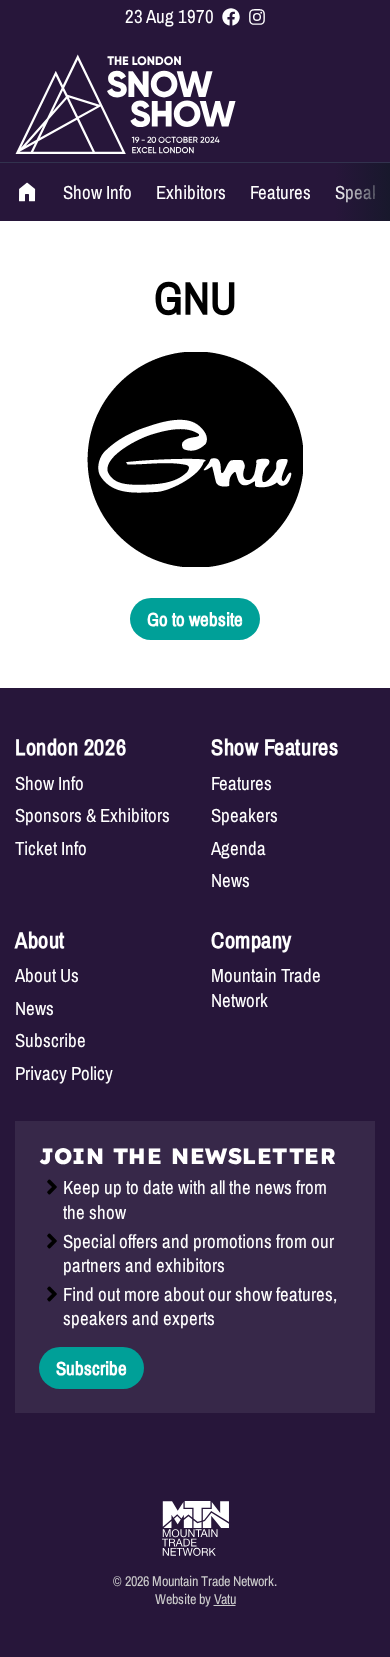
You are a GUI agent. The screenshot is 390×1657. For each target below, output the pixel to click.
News (230, 880)
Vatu (225, 1598)
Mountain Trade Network (266, 987)
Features (280, 192)
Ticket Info (51, 848)
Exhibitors (191, 192)
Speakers (244, 815)
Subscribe (50, 1040)
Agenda (238, 848)
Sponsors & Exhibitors (92, 815)
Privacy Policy (64, 1073)
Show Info (97, 192)
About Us (47, 975)
